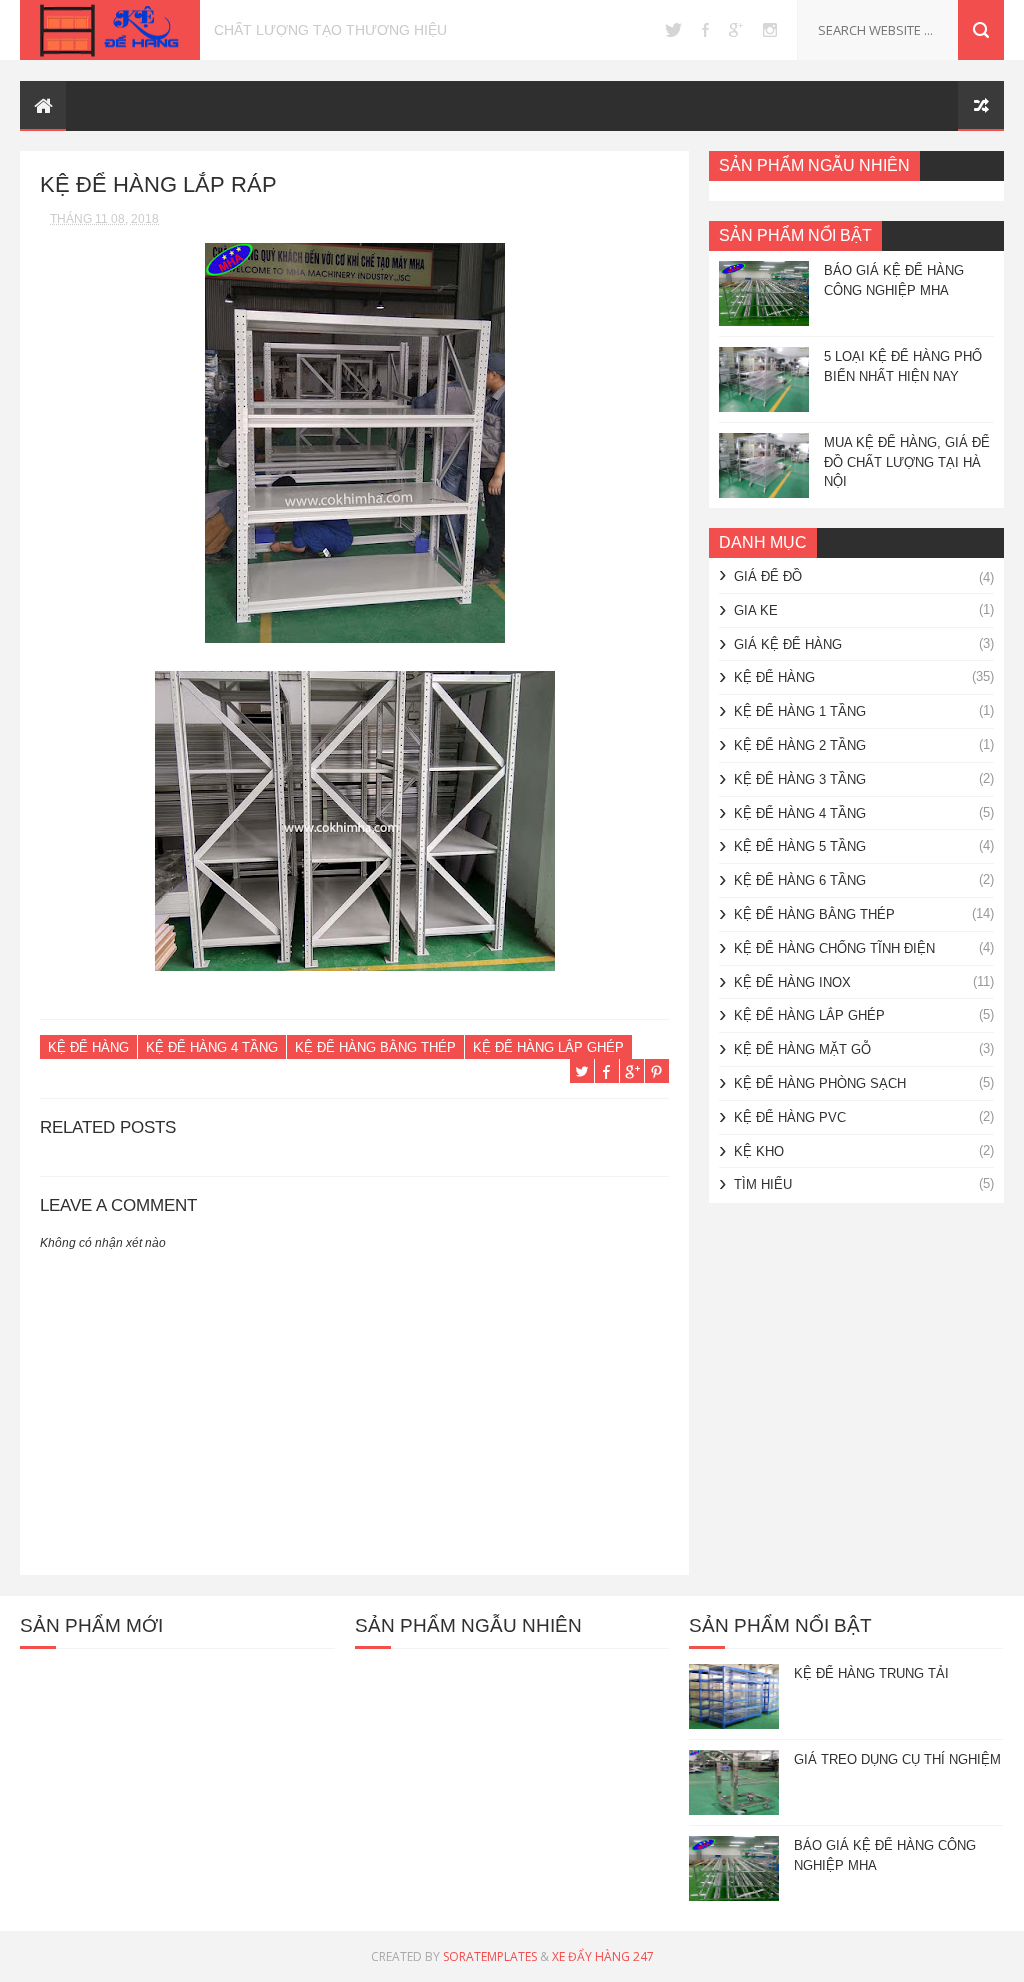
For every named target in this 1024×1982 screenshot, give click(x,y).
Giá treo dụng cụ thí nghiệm (897, 1759)
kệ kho (759, 1151)
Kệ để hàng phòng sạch (820, 1083)
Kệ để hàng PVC (790, 1117)
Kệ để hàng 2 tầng (800, 745)
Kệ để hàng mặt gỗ (802, 1049)
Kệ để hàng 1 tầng (800, 711)
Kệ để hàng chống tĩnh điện (834, 948)
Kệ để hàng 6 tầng (800, 880)
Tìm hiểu (763, 1184)
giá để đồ (768, 576)
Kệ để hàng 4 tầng (212, 1047)
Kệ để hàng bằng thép (375, 1047)
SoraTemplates (490, 1956)
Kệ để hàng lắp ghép (548, 1047)
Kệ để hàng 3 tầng (800, 779)
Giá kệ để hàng (788, 644)
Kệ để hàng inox (792, 982)
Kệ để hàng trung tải (871, 1673)
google (736, 30)
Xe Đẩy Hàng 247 (603, 1956)
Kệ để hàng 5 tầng (800, 846)
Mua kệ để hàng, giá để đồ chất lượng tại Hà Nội (907, 462)
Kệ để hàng (88, 1047)
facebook (705, 30)
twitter (673, 30)
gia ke (756, 610)
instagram (770, 30)
